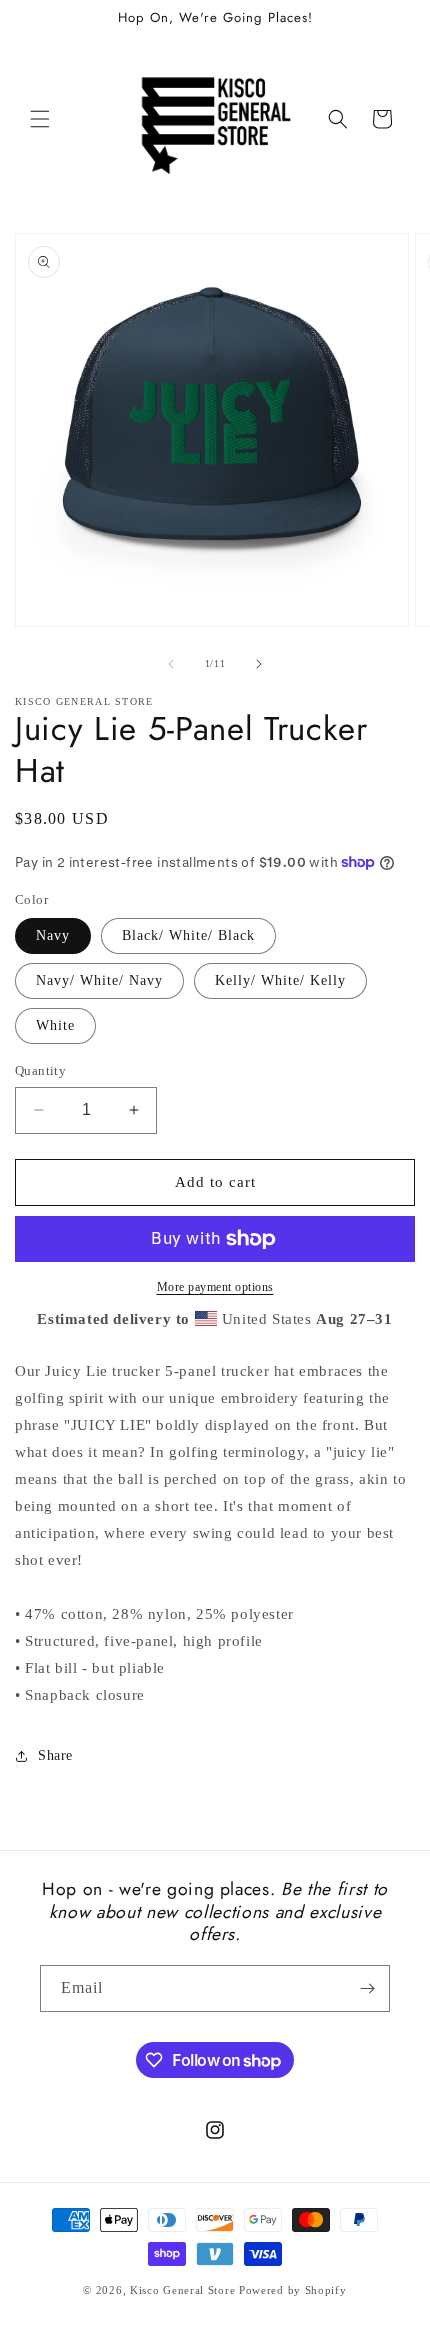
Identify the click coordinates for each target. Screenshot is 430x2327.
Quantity (40, 1070)
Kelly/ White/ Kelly (280, 980)
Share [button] (55, 1755)
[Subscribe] (367, 1988)
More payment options (215, 1287)
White (55, 1025)
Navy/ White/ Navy (99, 980)
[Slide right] (259, 664)
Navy (53, 935)
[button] (40, 119)
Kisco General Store (182, 2290)
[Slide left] (171, 664)
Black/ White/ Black (188, 935)
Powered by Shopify (293, 2290)
